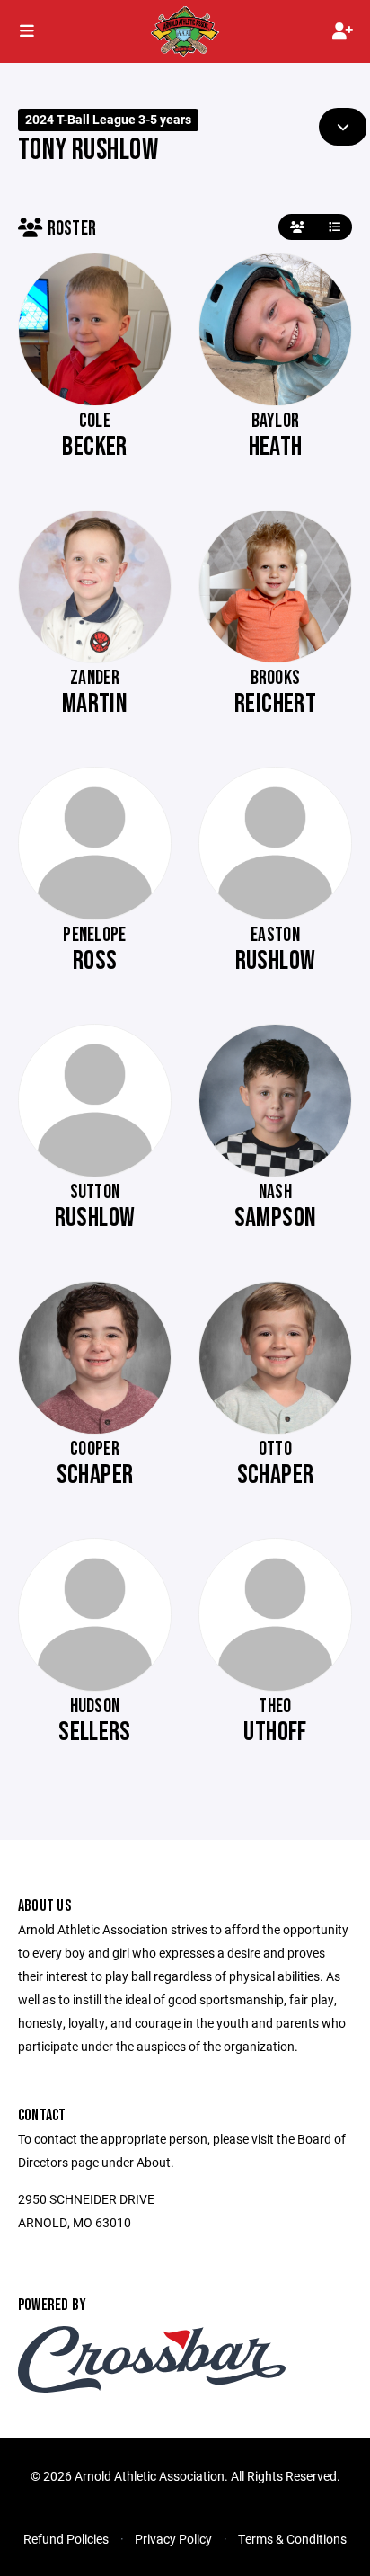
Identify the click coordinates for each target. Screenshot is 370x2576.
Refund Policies (66, 2539)
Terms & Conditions (292, 2539)
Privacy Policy (173, 2539)
